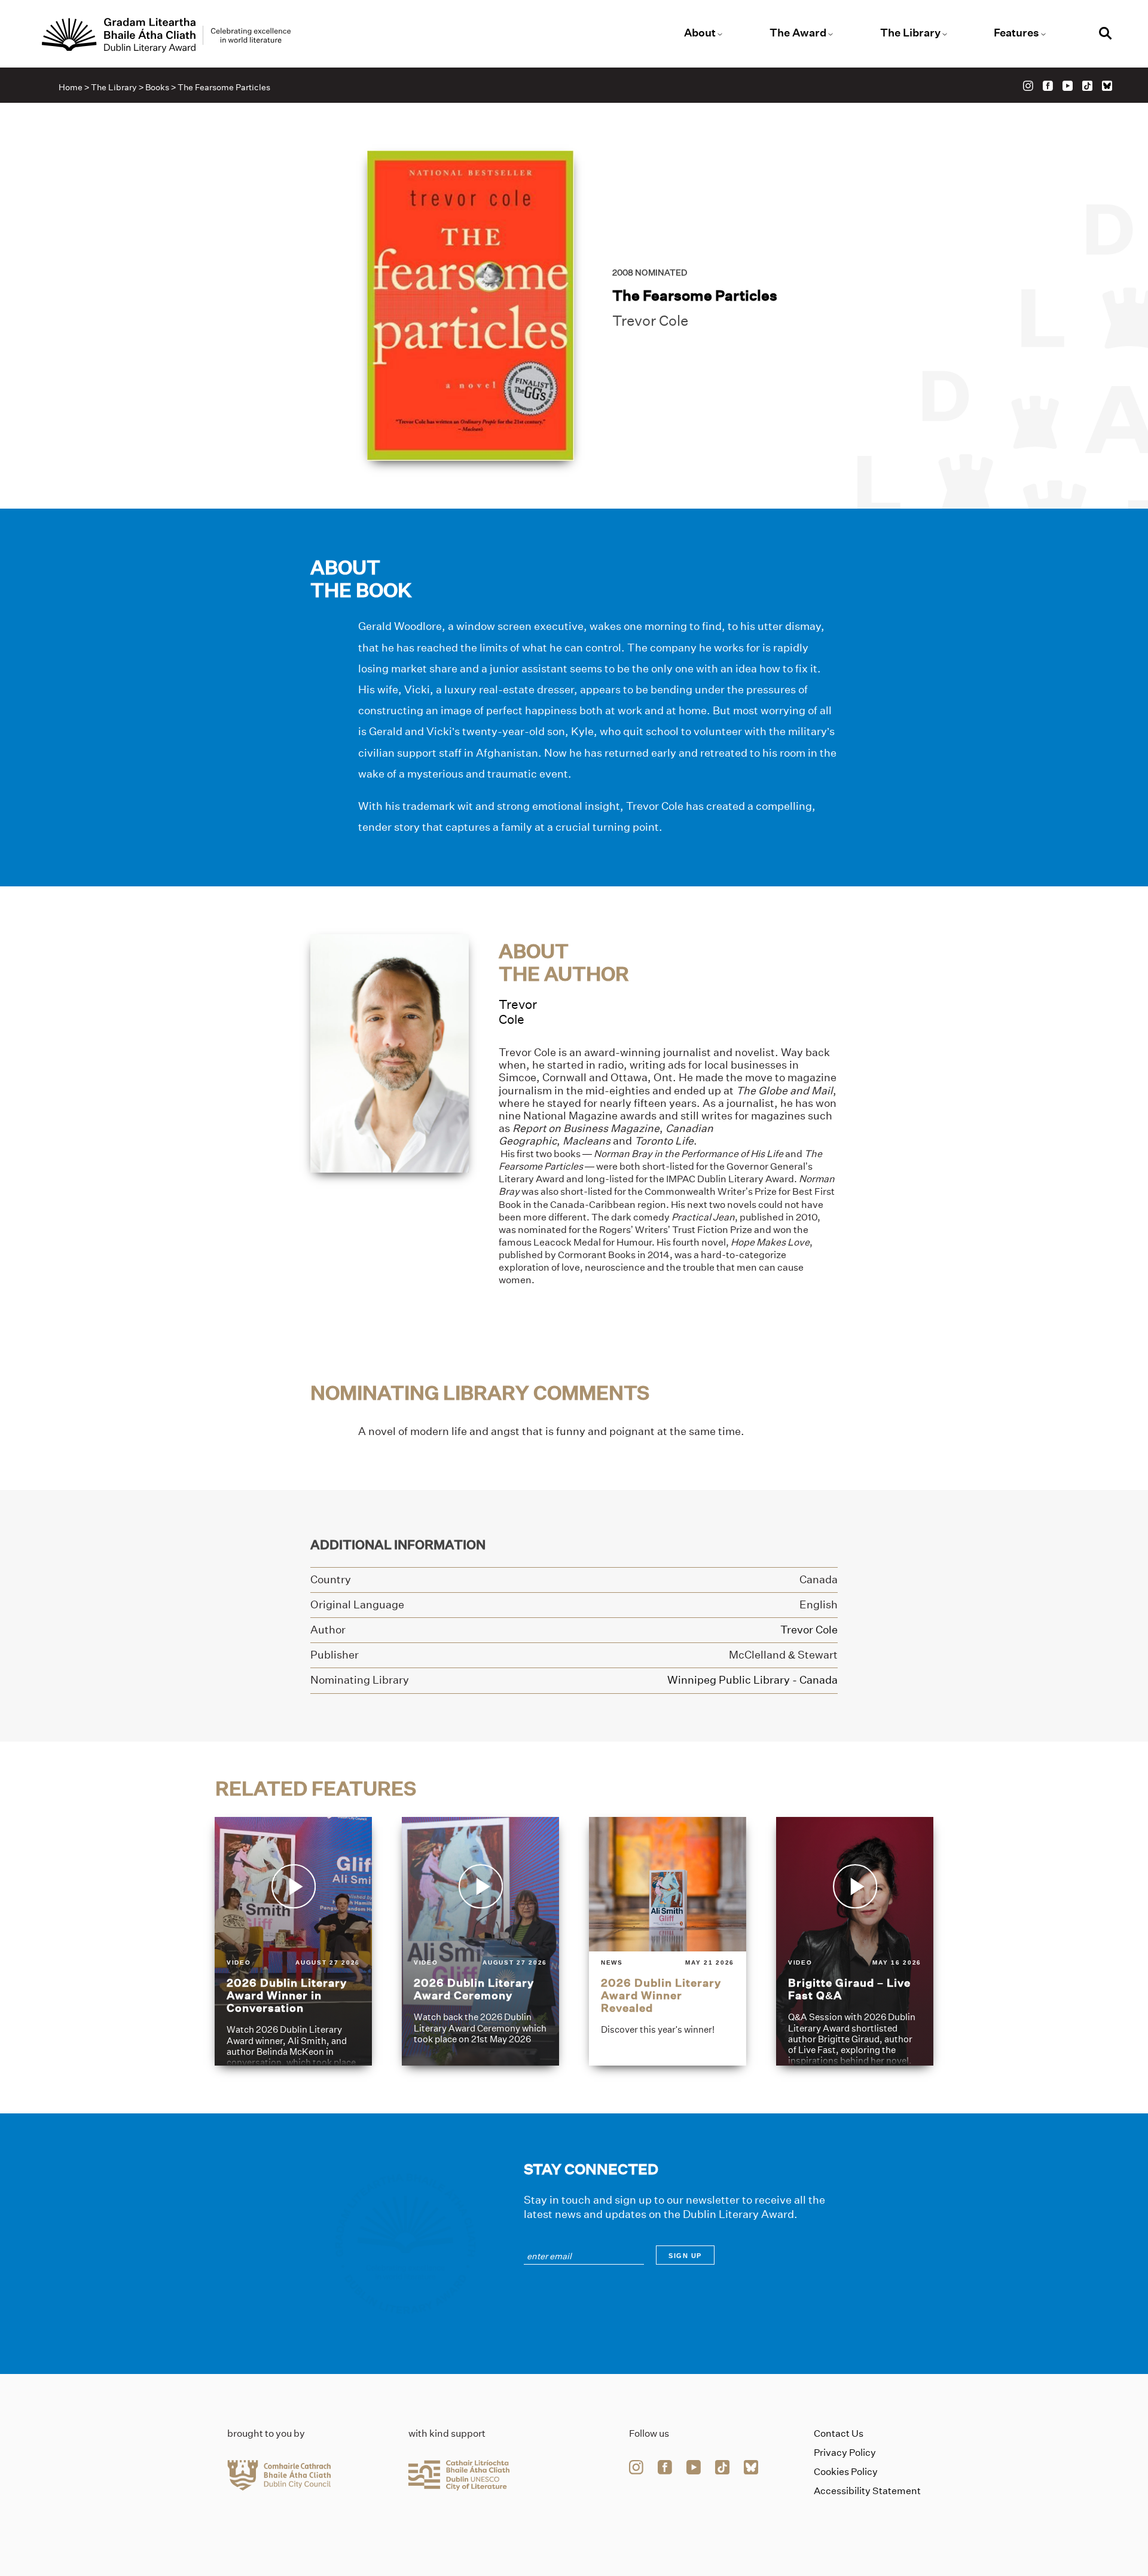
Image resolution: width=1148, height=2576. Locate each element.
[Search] (1106, 35)
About (700, 33)
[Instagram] (1028, 86)
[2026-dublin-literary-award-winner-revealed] (668, 1941)
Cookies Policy (846, 2472)
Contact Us (839, 2433)
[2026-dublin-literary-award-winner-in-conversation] (293, 1941)
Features (1016, 33)
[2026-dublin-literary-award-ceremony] (480, 1941)
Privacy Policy (845, 2453)
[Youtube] (1068, 86)
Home (71, 87)
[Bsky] (1107, 86)
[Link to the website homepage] (166, 35)
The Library (910, 33)
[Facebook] (1048, 86)
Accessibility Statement (867, 2491)
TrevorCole (518, 1012)
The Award (798, 33)
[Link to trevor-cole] (390, 1052)
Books (157, 87)
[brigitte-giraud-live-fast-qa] (855, 1941)
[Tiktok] (1087, 86)
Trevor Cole (650, 321)
